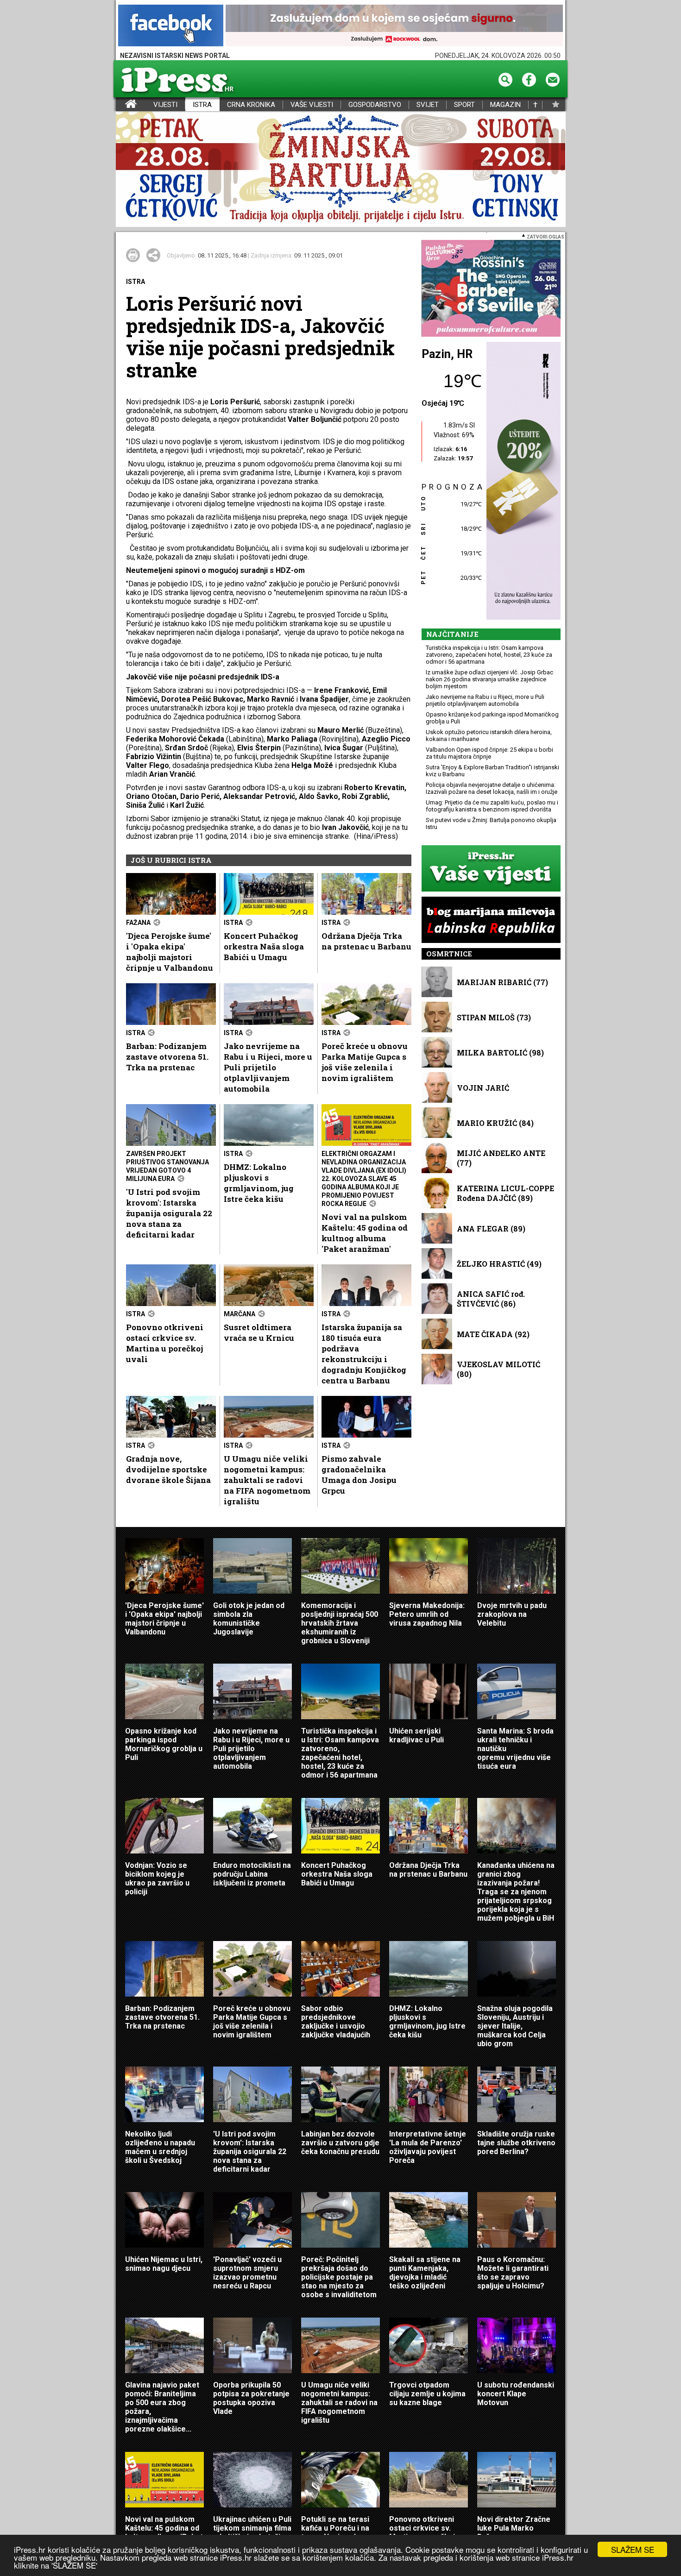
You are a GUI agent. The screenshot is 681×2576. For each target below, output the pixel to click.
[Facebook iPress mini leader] (171, 26)
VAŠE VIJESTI (312, 105)
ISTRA (202, 105)
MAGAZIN (505, 105)
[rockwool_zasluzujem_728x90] (394, 26)
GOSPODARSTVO (375, 105)
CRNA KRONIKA (251, 105)
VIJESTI (165, 105)
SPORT (464, 105)
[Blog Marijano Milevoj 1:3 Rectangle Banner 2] (491, 920)
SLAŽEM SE (633, 2549)
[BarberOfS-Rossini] (491, 289)
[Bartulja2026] (340, 170)
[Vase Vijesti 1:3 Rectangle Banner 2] (491, 869)
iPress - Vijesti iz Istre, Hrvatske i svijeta (122, 105)
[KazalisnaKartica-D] (521, 481)
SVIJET (428, 105)
